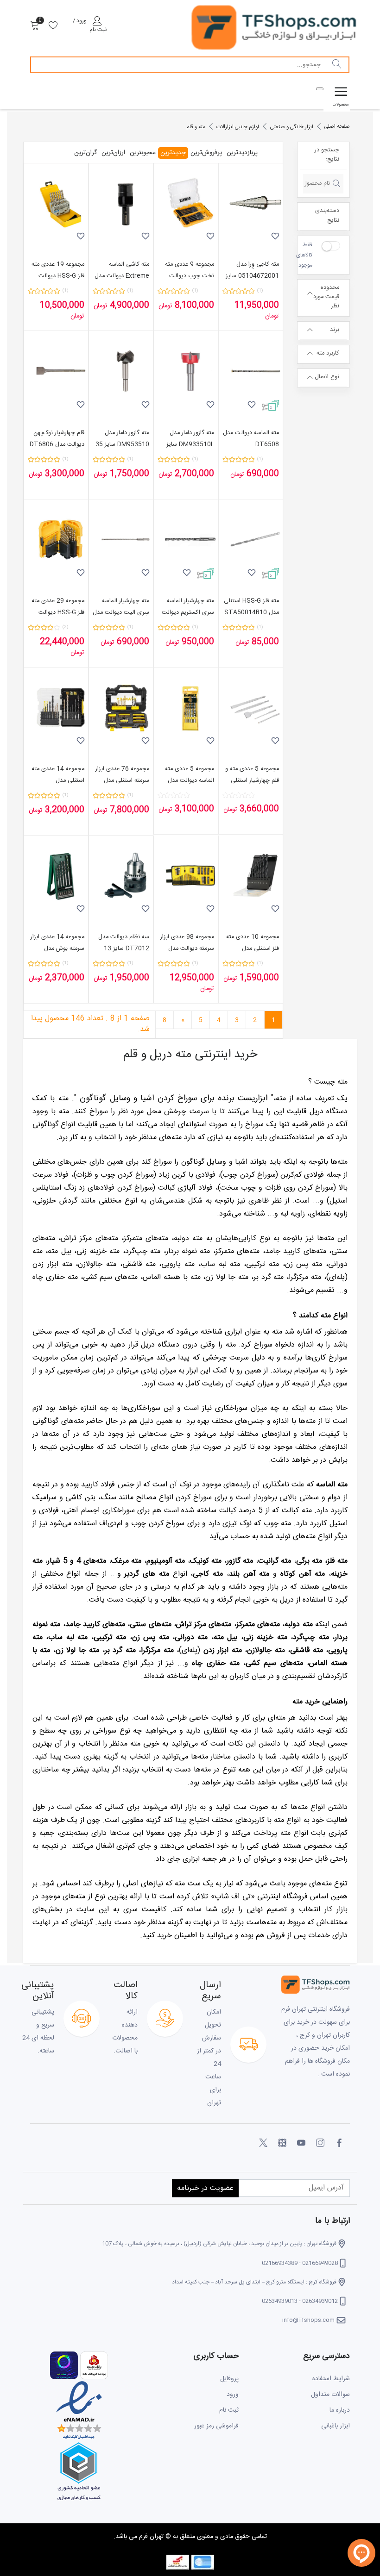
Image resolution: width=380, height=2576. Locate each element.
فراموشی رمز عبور (216, 2426)
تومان (272, 316)
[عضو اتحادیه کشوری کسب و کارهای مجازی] (79, 2472)
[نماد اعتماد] (79, 2411)
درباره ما (340, 2410)
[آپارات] (282, 2143)
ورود (233, 2395)
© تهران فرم (154, 2537)
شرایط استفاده (331, 2379)
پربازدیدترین (242, 153)
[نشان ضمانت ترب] (64, 2366)
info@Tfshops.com (308, 2320)
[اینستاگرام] (320, 2143)
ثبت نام (229, 2410)
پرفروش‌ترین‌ (206, 153)
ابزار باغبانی (336, 2426)
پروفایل (229, 2379)
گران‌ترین (85, 153)
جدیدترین (173, 153)
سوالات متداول (330, 2395)
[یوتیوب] (301, 2143)
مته (277, 1332)
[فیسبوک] (339, 2143)
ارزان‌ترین (113, 153)
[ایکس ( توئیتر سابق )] (263, 2143)
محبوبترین (143, 153)
